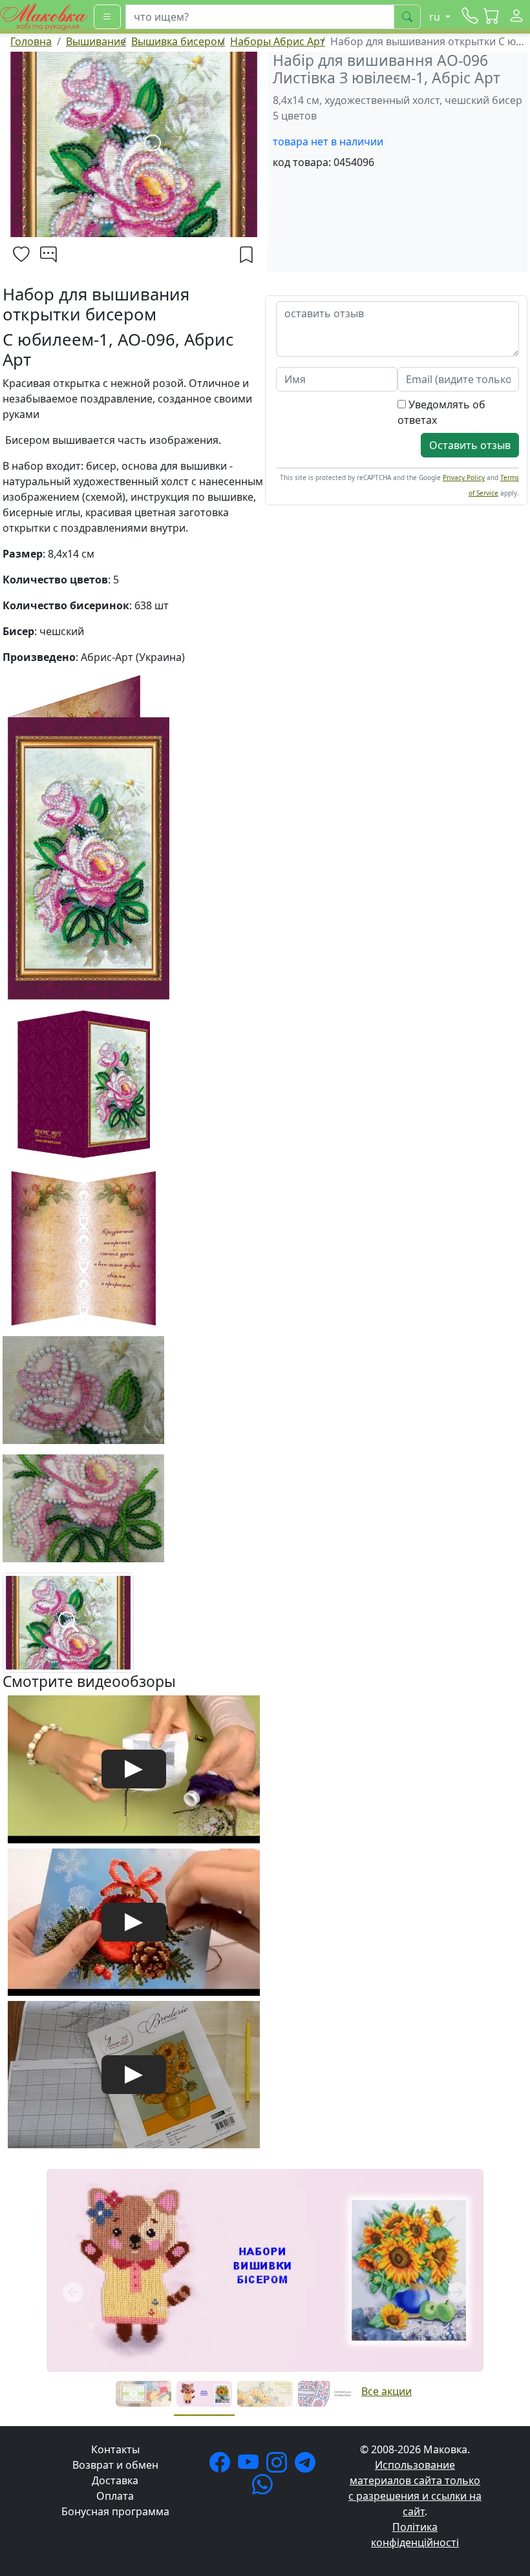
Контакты (115, 2449)
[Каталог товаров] (107, 17)
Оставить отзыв (470, 445)
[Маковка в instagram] (279, 2466)
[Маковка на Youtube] (251, 2466)
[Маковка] (44, 16)
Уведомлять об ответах (441, 412)
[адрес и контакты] (470, 17)
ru (436, 17)
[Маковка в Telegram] (308, 2466)
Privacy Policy (464, 477)
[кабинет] (516, 17)
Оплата (115, 2496)
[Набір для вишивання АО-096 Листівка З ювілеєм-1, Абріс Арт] (68, 1622)
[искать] (407, 17)
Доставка (115, 2480)
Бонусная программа (115, 2511)
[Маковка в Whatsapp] (265, 2488)
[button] (492, 17)
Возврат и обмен (115, 2465)
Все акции (387, 2391)
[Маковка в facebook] (222, 2466)
